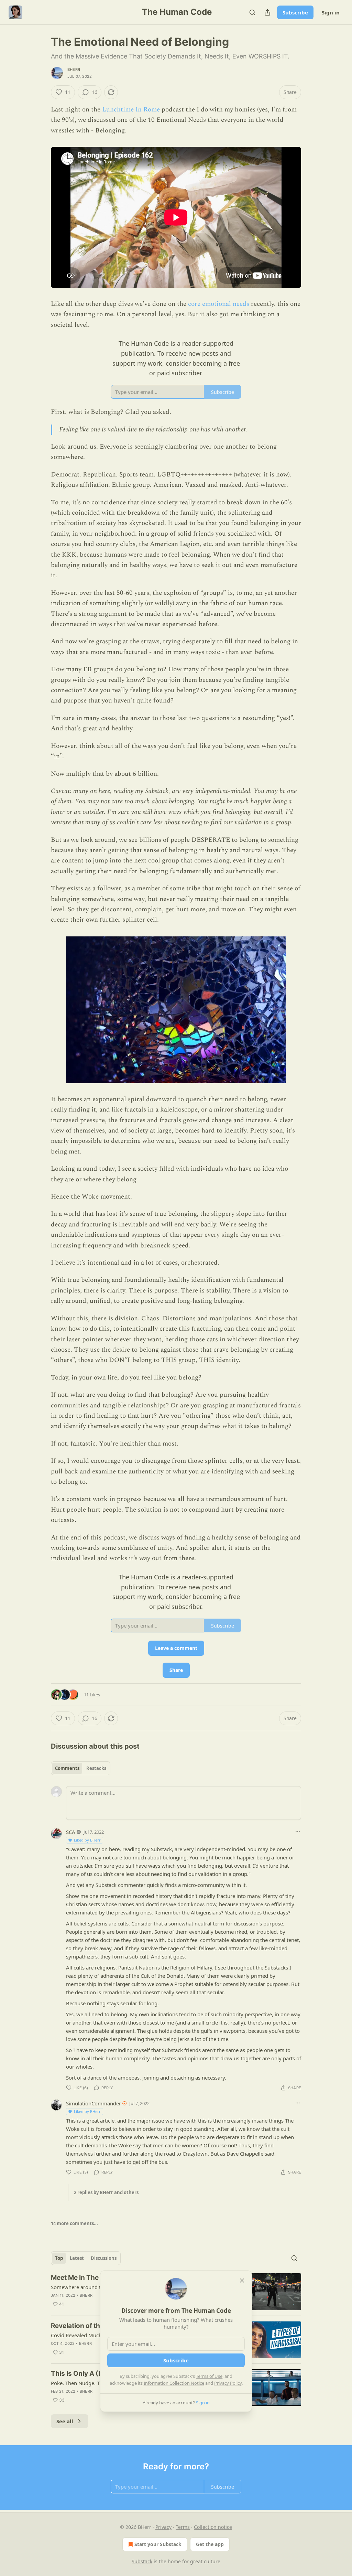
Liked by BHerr (87, 1840)
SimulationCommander (93, 2103)
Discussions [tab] (104, 2258)
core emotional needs (218, 304)
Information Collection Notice (174, 2383)
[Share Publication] (267, 12)
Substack (142, 2561)
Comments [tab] (67, 1768)
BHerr (74, 69)
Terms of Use (209, 2376)
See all (65, 2421)
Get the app (210, 2544)
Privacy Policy (228, 2383)
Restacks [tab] (96, 1768)
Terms (183, 2527)
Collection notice (213, 2527)
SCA (71, 1832)
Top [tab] (59, 2258)
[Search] (252, 12)
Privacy (163, 2527)
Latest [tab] (77, 2258)
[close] (242, 2280)
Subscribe (295, 12)
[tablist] (81, 1768)
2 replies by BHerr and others (106, 2192)
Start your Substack (158, 2544)
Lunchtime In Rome (131, 110)
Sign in (331, 12)
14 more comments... (74, 2223)
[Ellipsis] (298, 1832)
